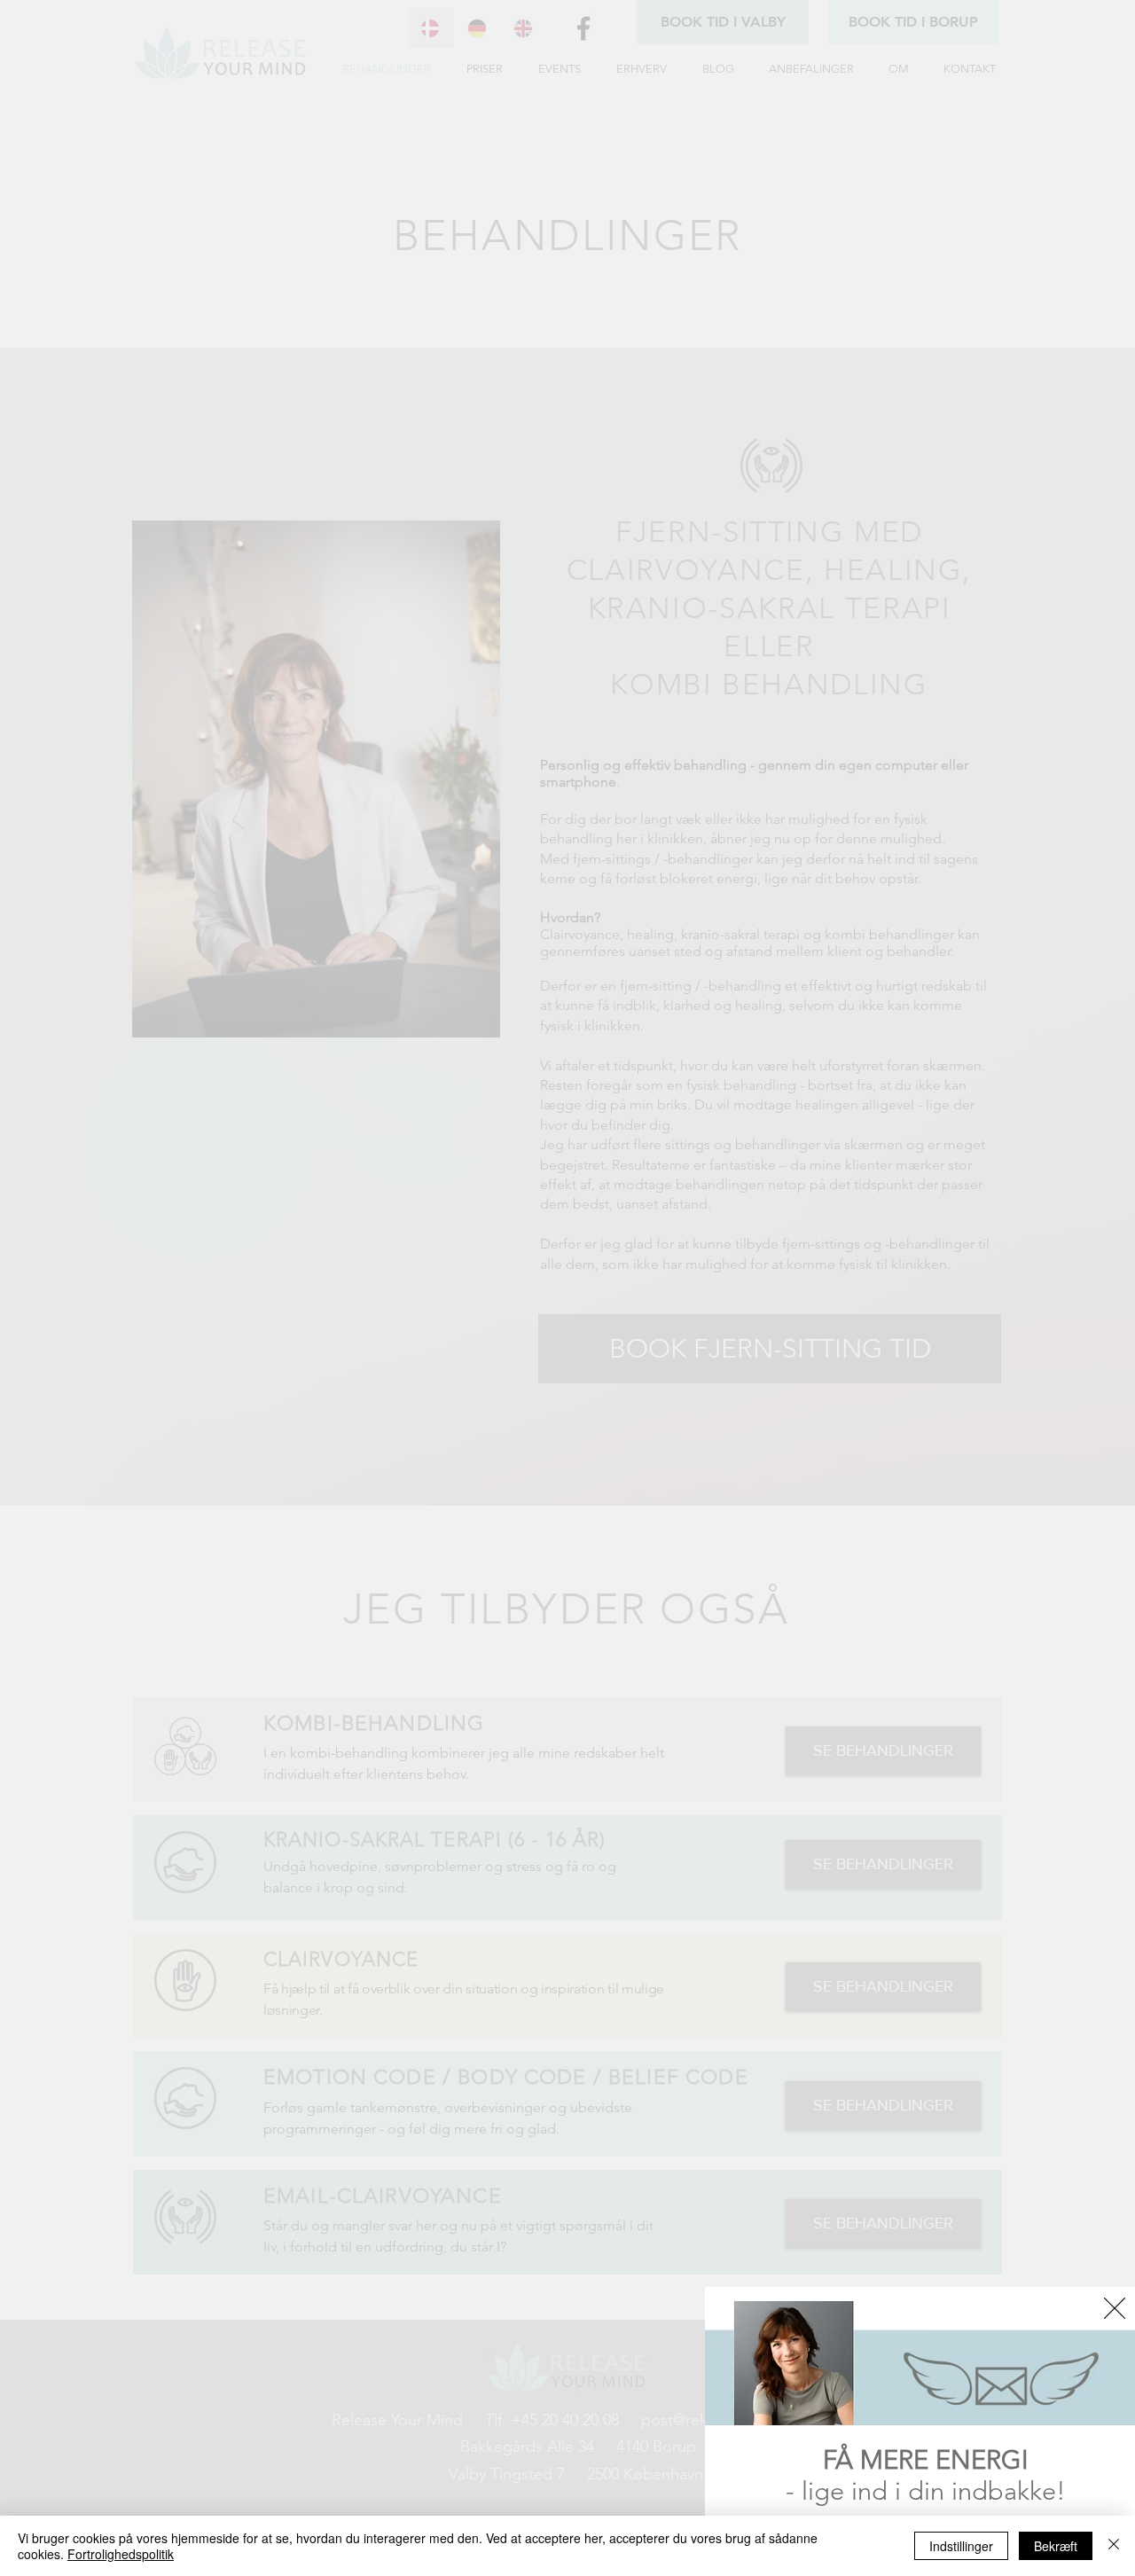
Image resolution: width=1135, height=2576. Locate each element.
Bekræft (1056, 2546)
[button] (1115, 2308)
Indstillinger (961, 2546)
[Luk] (1114, 2546)
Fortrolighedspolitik (121, 2554)
